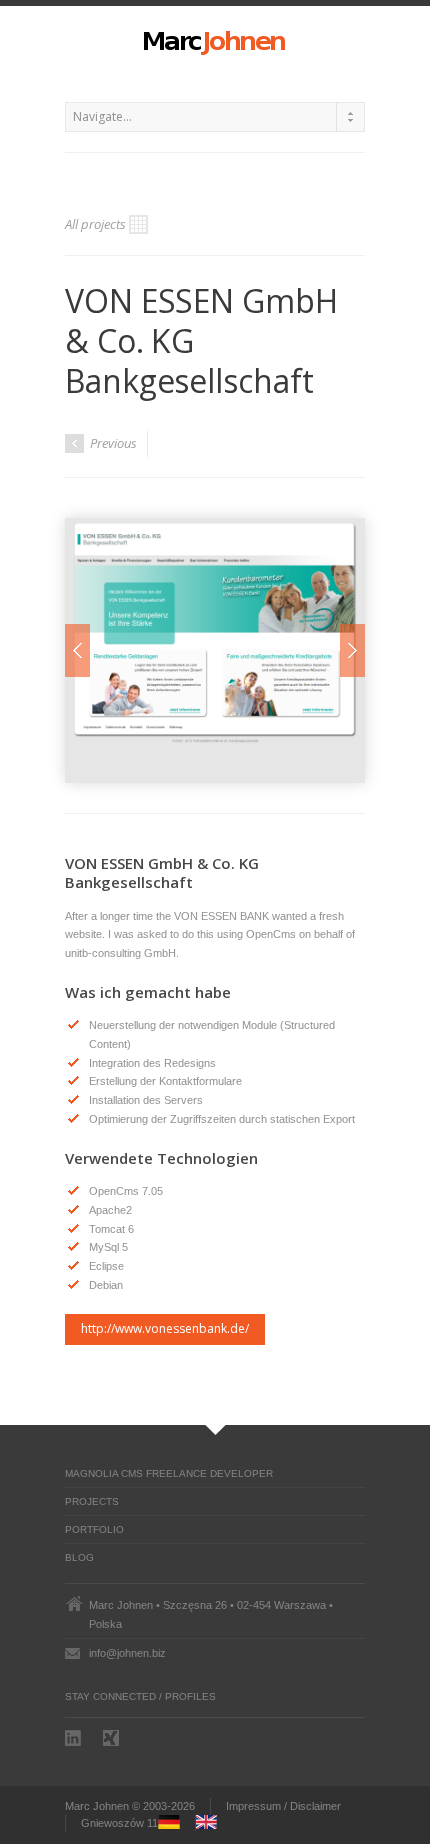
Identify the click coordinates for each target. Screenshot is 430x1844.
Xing (113, 1738)
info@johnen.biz (127, 1653)
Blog (79, 1557)
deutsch (175, 1823)
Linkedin (75, 1738)
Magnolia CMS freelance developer (169, 1473)
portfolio (94, 1529)
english (213, 1823)
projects (92, 1501)
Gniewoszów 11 (119, 1823)
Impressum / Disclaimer (283, 1806)
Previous (112, 443)
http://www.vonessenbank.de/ (165, 1328)
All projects (95, 224)
